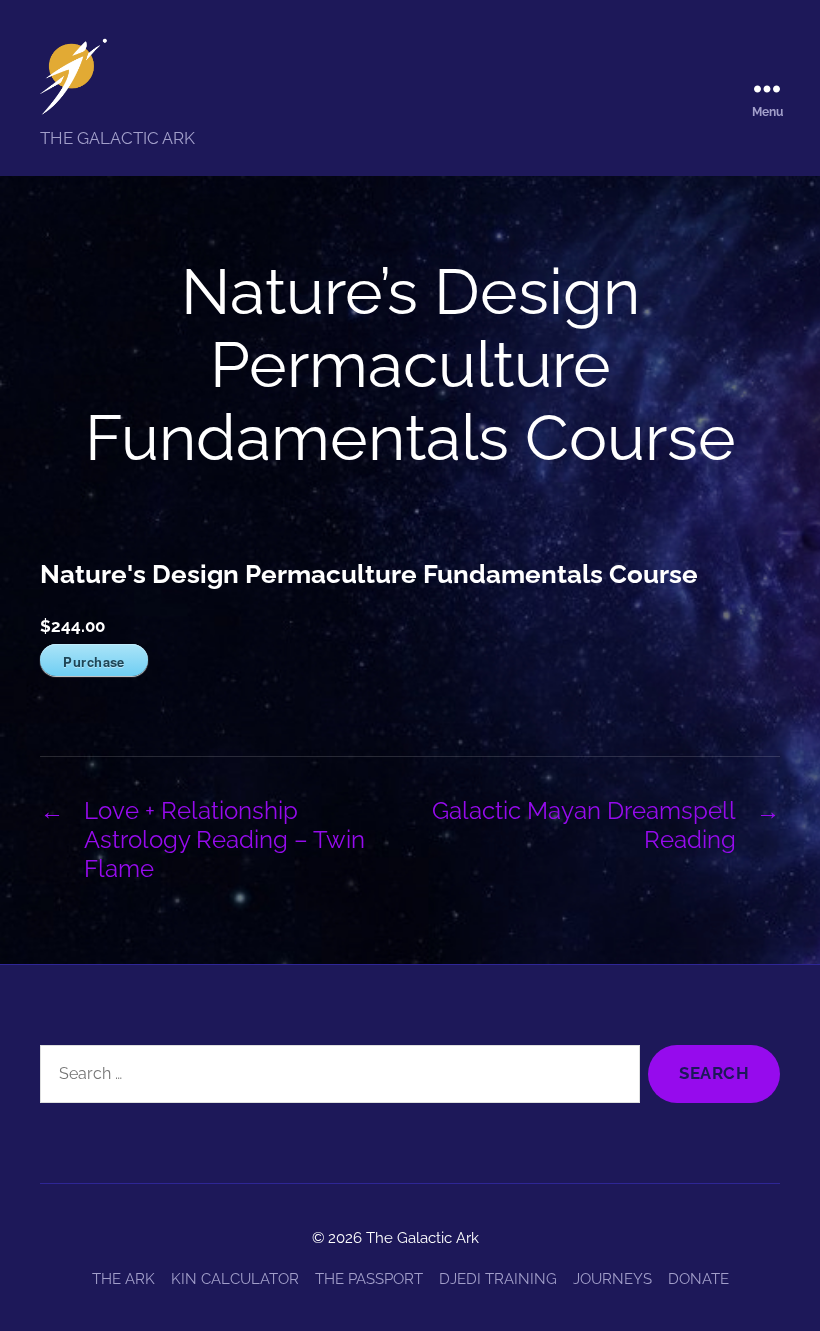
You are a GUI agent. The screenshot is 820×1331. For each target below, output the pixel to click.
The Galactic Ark (422, 1238)
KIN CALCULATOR (235, 1279)
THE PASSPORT (369, 1279)
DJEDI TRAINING (498, 1279)
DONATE (698, 1279)
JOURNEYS (612, 1279)
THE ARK (123, 1279)
